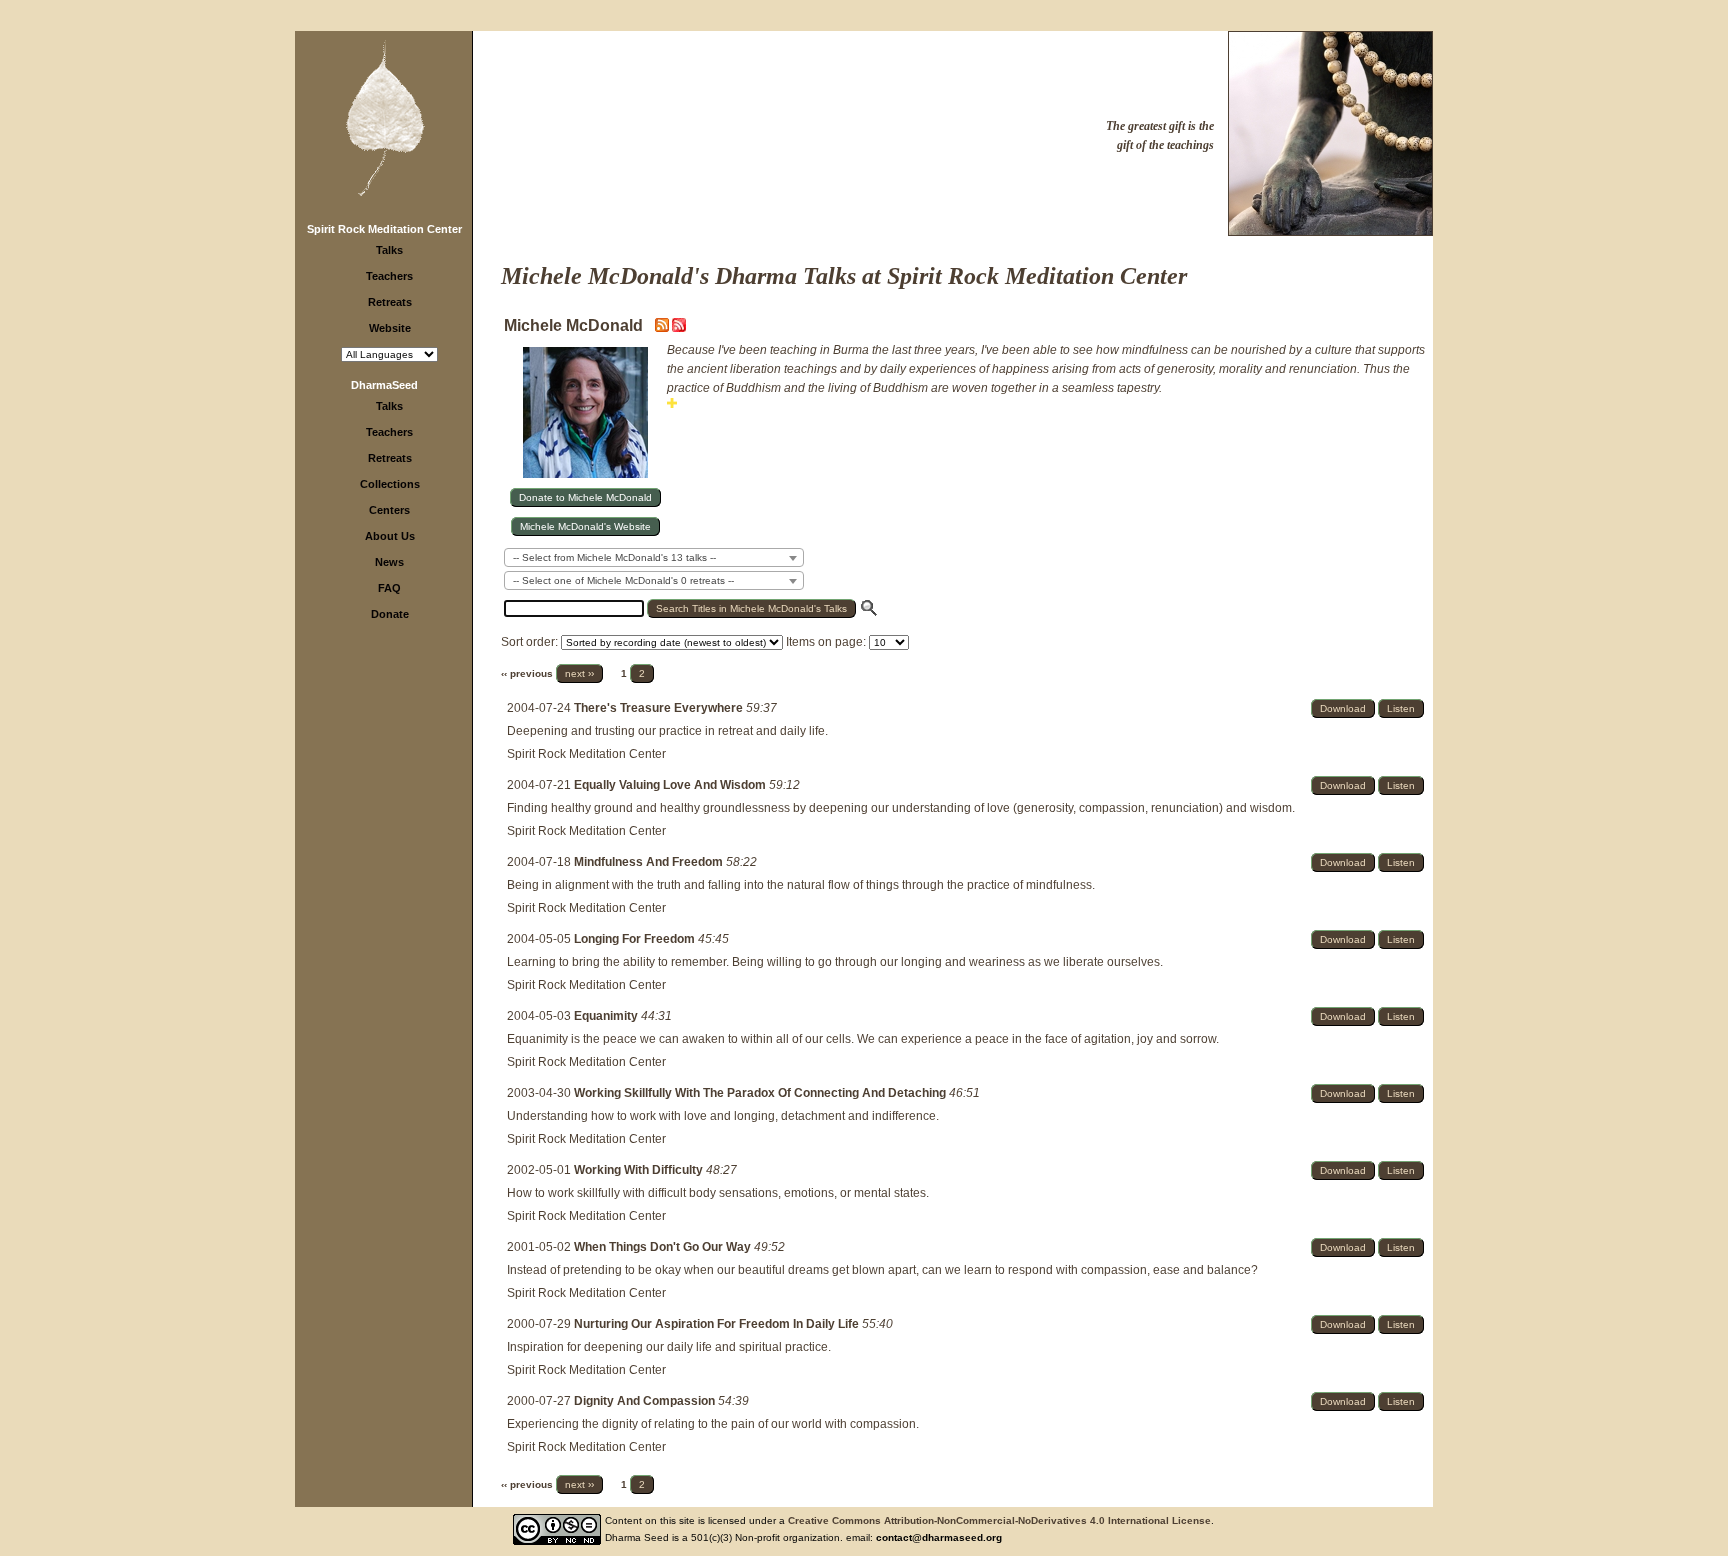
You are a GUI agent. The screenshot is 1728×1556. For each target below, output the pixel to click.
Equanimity (607, 1016)
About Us (390, 536)
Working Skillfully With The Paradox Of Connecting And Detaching (761, 1093)
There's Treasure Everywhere (660, 708)
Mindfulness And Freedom (650, 862)
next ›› (579, 673)
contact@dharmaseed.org (939, 1537)
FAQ (389, 588)
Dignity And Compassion (646, 1401)
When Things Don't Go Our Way (664, 1247)
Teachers (389, 276)
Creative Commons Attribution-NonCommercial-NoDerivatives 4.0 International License (999, 1520)
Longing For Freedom (636, 939)
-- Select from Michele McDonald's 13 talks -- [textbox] (614, 557)
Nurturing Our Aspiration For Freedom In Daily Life (718, 1324)
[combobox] (654, 557)
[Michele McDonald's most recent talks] (663, 328)
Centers (389, 510)
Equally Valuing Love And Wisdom (671, 785)
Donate (390, 614)
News (389, 562)
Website (390, 328)
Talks (389, 250)
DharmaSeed (384, 385)
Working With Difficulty (640, 1170)
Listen (1401, 708)
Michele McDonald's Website (585, 526)
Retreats (390, 302)
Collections (390, 484)
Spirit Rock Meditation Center (384, 229)
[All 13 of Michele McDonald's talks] (679, 328)
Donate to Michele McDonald (585, 497)
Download (1343, 708)
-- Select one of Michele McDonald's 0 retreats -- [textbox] (623, 580)
